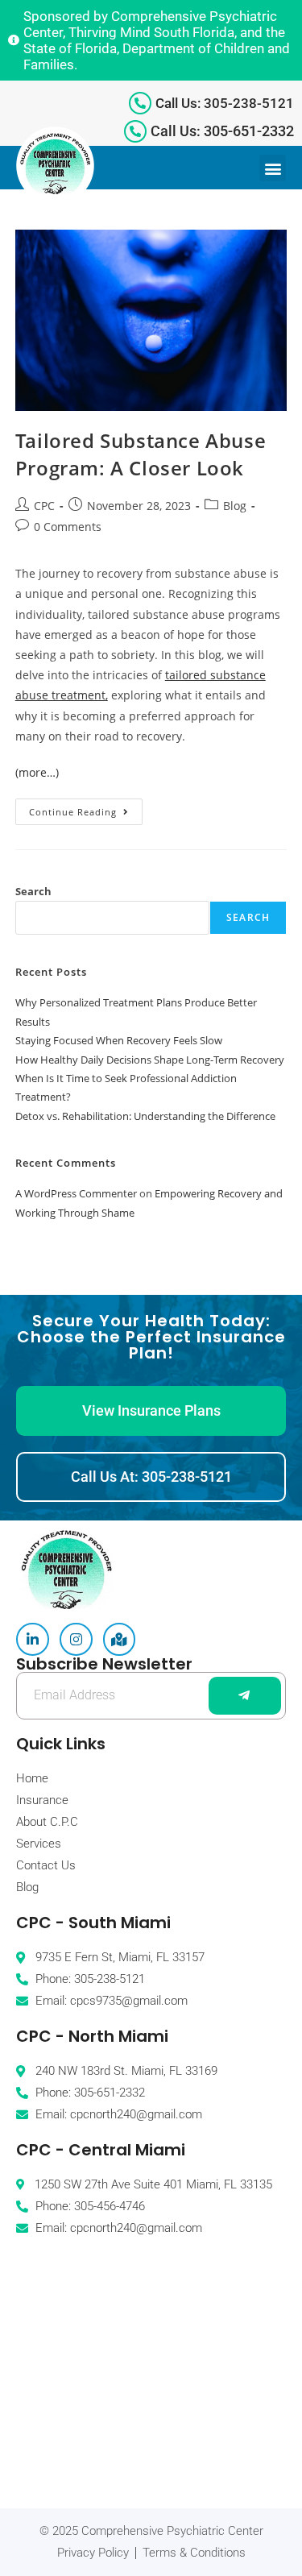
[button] (273, 168)
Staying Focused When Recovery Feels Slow (119, 1040)
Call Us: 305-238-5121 (225, 103)
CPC (44, 506)
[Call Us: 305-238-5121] (140, 103)
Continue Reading (86, 808)
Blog (235, 506)
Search (33, 891)
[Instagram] (76, 1639)
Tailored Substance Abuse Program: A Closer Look (141, 454)
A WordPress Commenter (76, 1193)
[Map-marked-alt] (120, 1639)
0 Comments (68, 527)
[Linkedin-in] (33, 1639)
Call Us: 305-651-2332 (222, 131)
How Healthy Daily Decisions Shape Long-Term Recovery (150, 1060)
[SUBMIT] (245, 1696)
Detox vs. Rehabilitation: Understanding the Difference (145, 1116)
